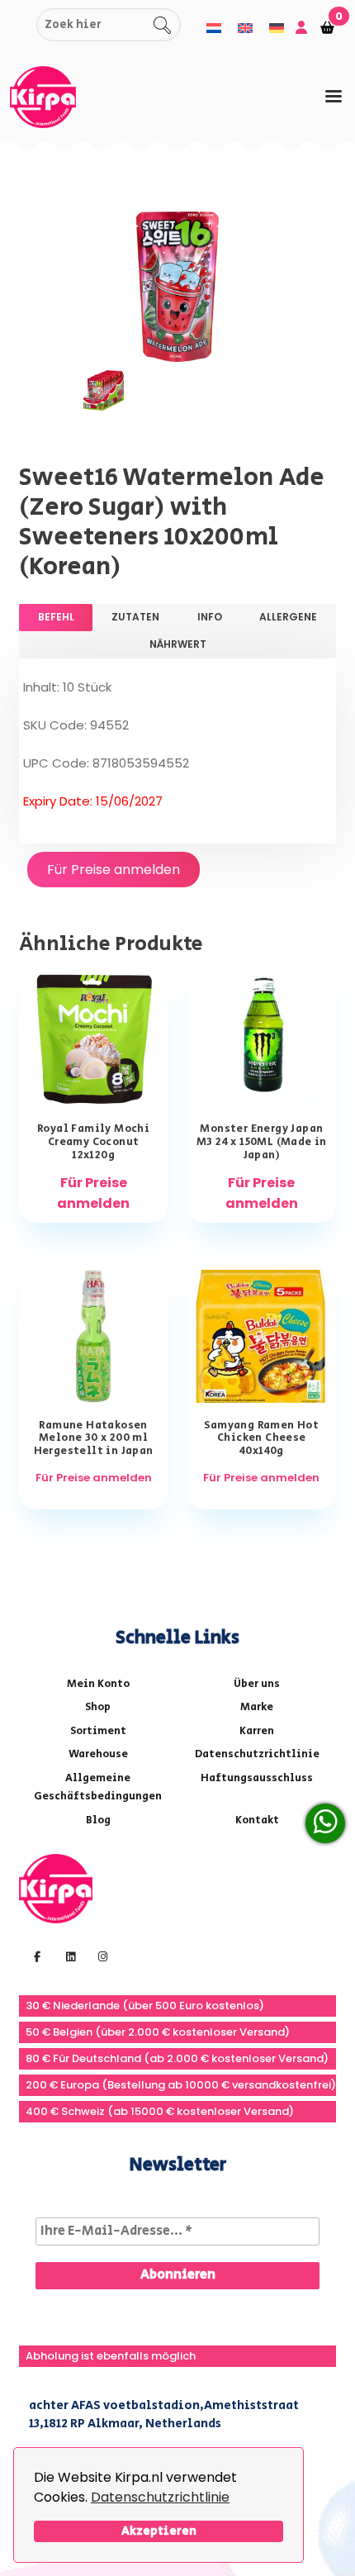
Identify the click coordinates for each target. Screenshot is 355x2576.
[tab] (334, 96)
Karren (257, 1731)
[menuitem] (214, 28)
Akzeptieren (159, 2531)
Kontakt (257, 1820)
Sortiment (98, 1731)
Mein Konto (98, 1684)
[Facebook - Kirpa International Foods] (35, 1956)
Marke (257, 1707)
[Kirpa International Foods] (56, 1887)
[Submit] (21, 25)
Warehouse (98, 1754)
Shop (98, 1707)
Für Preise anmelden (114, 870)
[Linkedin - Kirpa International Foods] (69, 1956)
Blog (98, 1820)
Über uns (257, 1684)
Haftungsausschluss (257, 1778)
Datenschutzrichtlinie (160, 2497)
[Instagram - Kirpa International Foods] (101, 1956)
